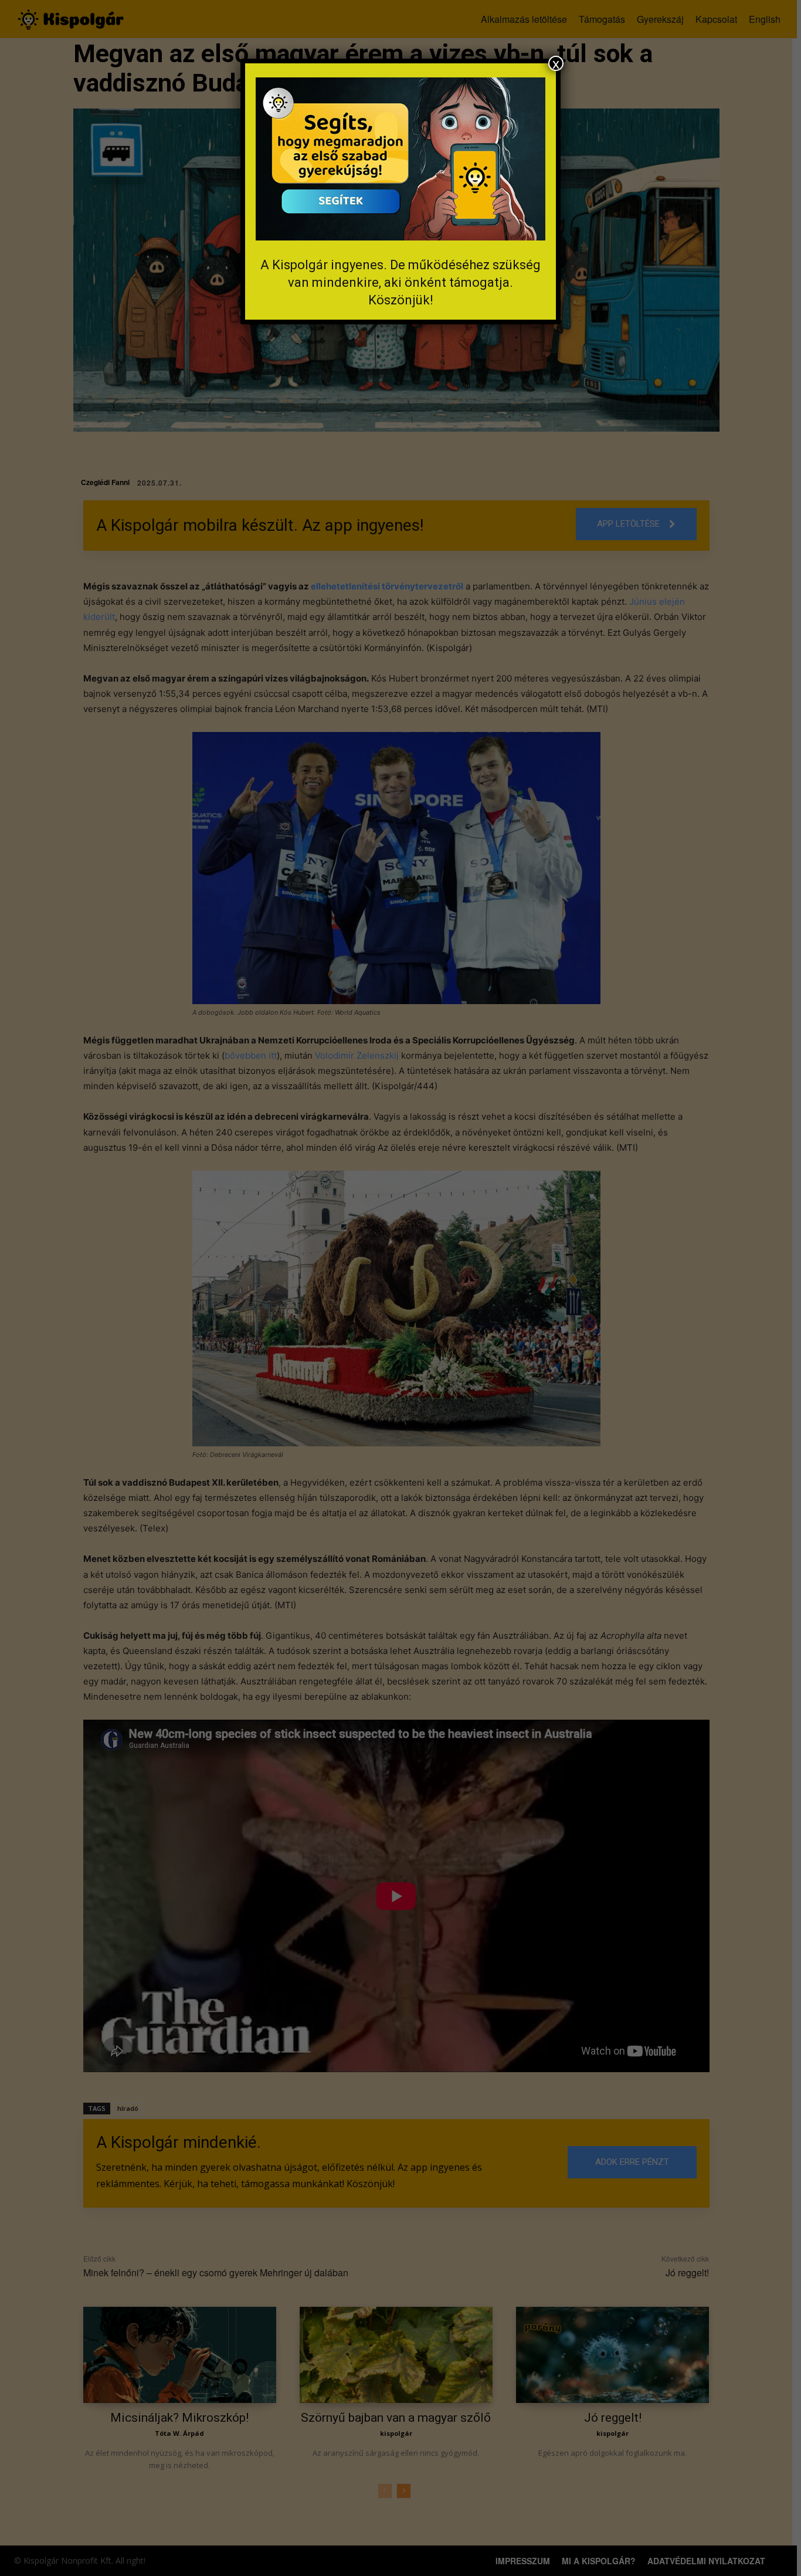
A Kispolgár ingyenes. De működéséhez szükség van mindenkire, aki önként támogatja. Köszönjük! (400, 282)
